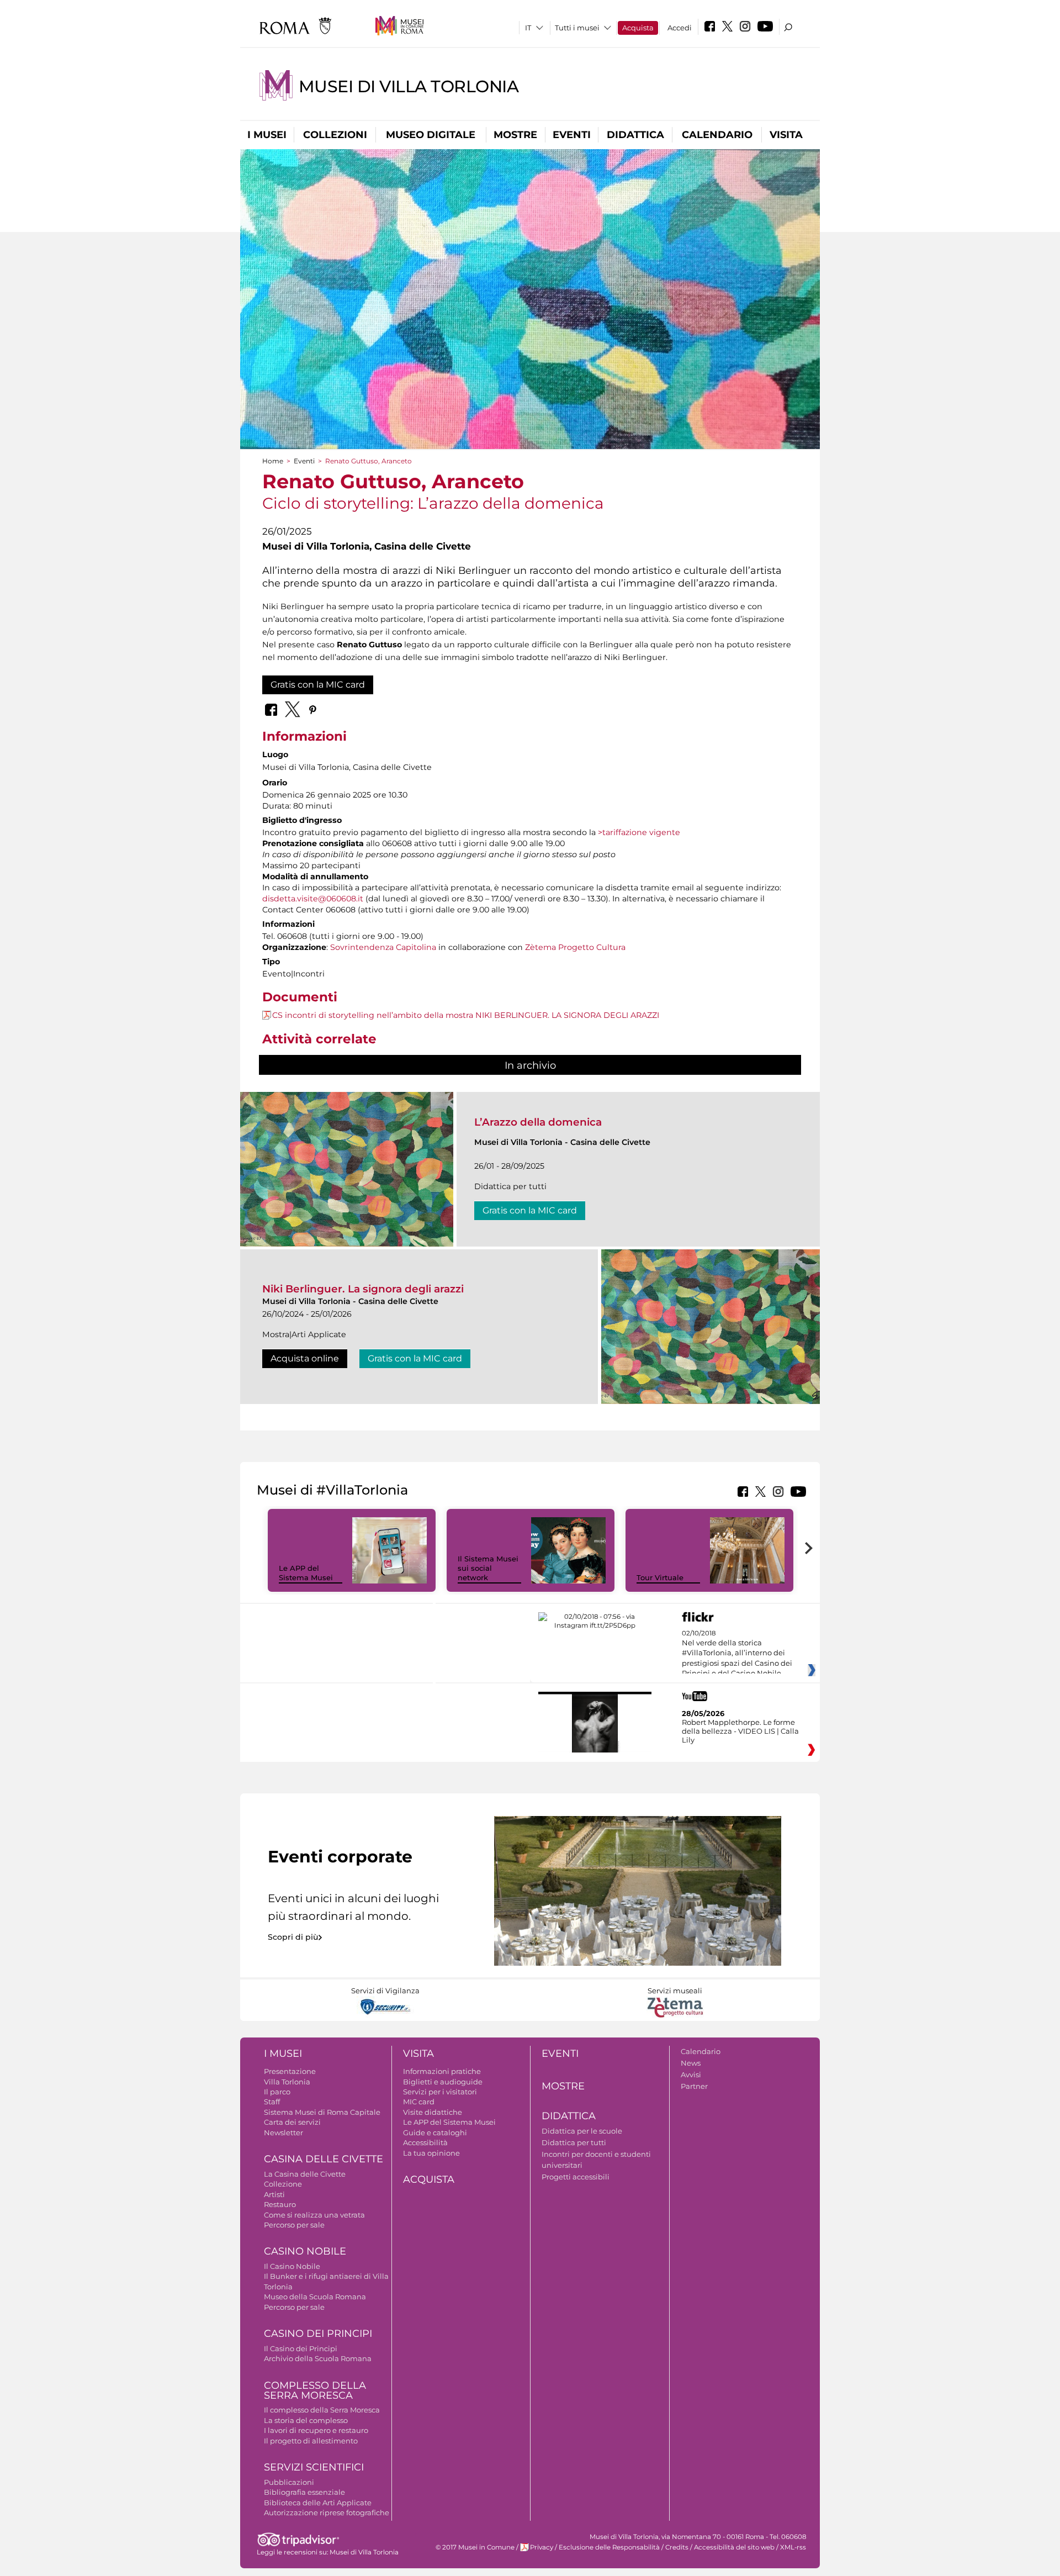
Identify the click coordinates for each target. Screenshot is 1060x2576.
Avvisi (691, 2074)
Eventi (572, 135)
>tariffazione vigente (639, 832)
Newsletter (283, 2132)
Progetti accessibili (576, 2177)
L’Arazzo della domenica (538, 1122)
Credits (677, 2547)
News (691, 2063)
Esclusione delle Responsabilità (609, 2547)
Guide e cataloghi (435, 2132)
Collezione (283, 2184)
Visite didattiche (433, 2112)
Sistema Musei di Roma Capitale (322, 2112)
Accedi (680, 28)
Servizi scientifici (314, 2467)
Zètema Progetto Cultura (575, 947)
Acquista (638, 28)
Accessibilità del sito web (734, 2547)
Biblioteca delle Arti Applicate (318, 2503)
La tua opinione (431, 2153)
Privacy (542, 2547)
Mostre (515, 135)
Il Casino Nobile (292, 2266)
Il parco (277, 2092)
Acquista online (305, 1358)
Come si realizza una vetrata (314, 2215)
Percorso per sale (294, 2225)
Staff (272, 2102)
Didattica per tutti (574, 2142)
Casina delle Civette (324, 2159)
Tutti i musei (577, 28)
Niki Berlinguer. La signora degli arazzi (363, 1289)
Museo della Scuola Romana (315, 2297)
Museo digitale (431, 135)
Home (273, 461)
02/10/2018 (737, 1654)
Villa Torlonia (287, 2082)
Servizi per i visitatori (440, 2092)
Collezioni (335, 135)
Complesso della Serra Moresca (315, 2391)
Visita (786, 135)
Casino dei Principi (318, 2334)
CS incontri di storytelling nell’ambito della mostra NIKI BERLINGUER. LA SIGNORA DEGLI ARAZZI (466, 1015)
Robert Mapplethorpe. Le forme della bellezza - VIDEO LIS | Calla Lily (740, 1731)
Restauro (280, 2204)
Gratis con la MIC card (318, 685)
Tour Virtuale (660, 1577)
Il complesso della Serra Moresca (322, 2410)
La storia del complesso (306, 2420)
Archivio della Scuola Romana (318, 2358)
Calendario (717, 135)
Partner (694, 2086)
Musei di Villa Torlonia (409, 86)
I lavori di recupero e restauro (316, 2430)
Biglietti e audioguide (443, 2082)
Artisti (274, 2194)
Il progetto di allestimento (311, 2441)
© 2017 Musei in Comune (475, 2547)
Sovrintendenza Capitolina (383, 947)
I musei (267, 135)
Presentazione (290, 2071)
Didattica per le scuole (582, 2131)
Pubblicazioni (289, 2482)
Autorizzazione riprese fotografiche (327, 2512)
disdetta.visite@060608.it (313, 899)
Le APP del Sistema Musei (306, 1573)
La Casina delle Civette (305, 2174)
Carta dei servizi (292, 2122)
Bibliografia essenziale (304, 2492)
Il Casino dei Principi (301, 2348)
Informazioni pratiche (442, 2071)
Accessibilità (425, 2142)
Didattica (635, 135)
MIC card (419, 2102)
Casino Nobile (305, 2251)
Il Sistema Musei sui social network (488, 1568)
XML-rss (793, 2547)
